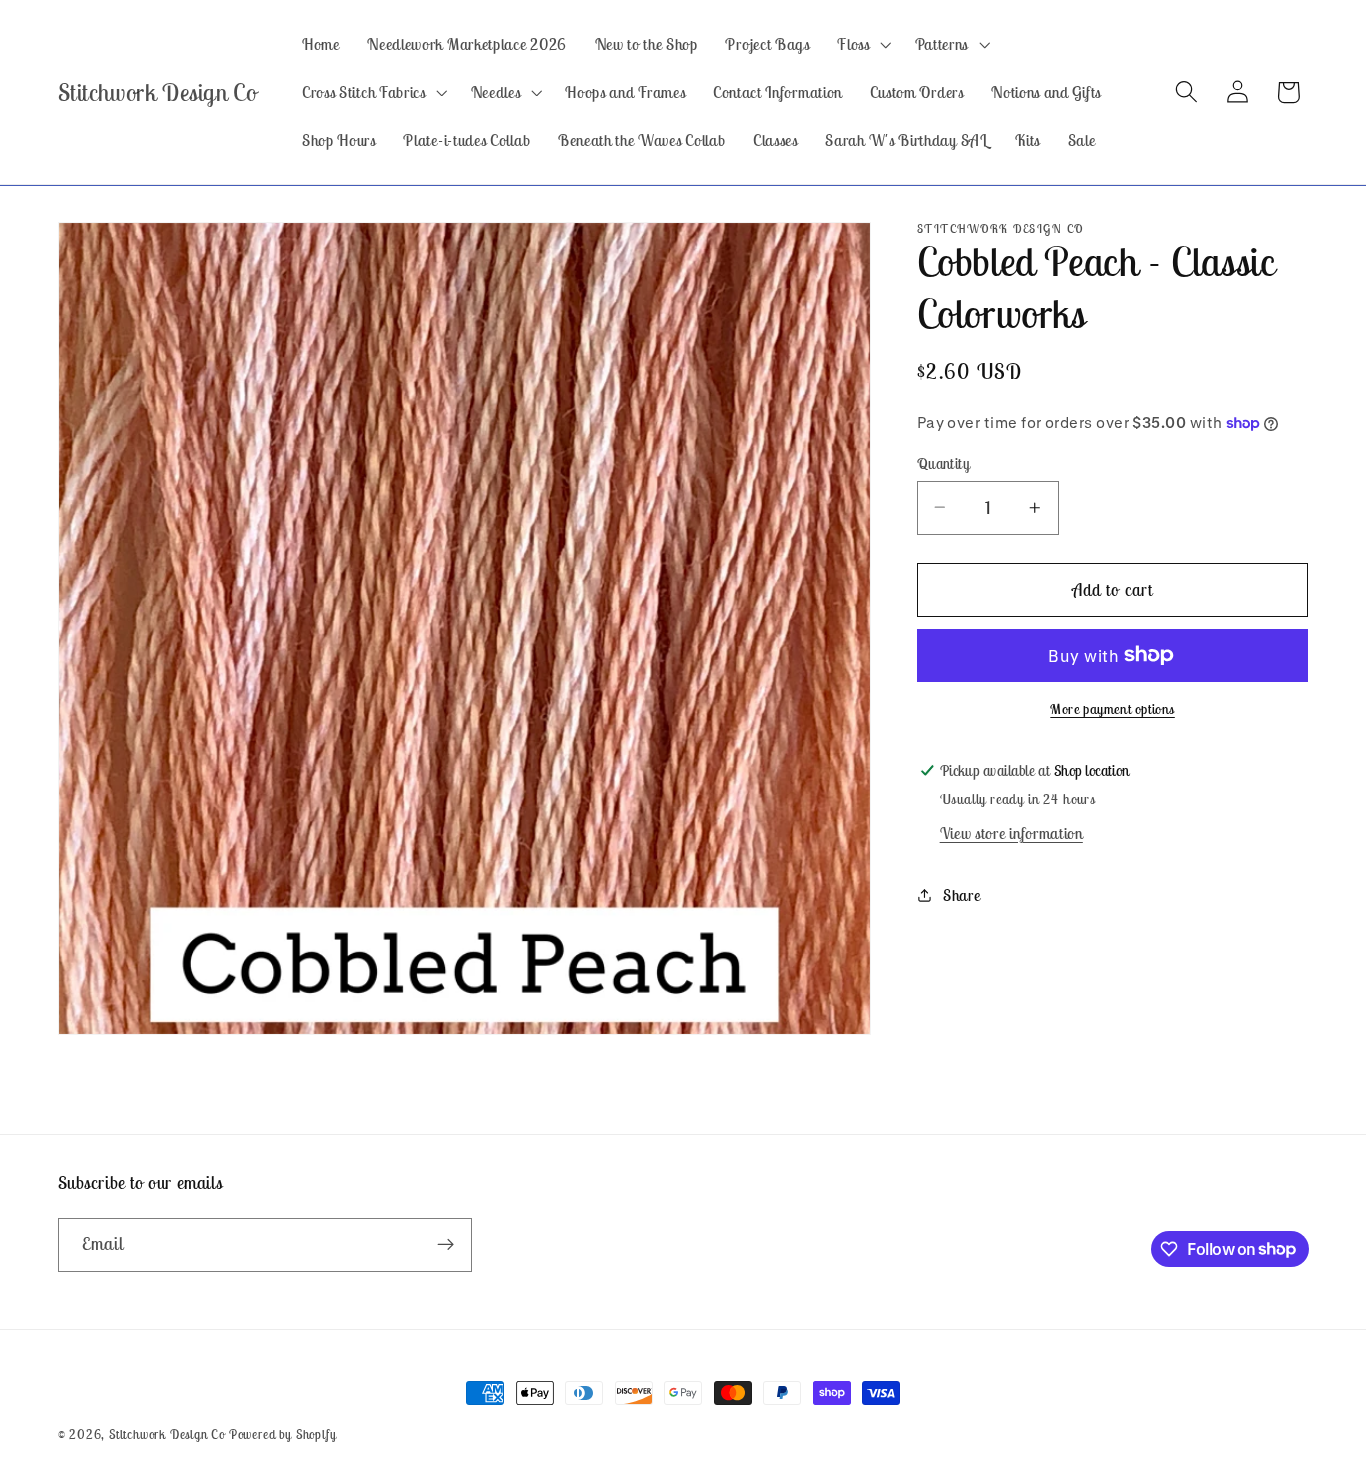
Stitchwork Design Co (167, 1434)
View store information (1011, 833)
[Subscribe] (445, 1244)
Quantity (944, 462)
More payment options (1112, 709)
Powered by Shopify (283, 1434)
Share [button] (961, 894)
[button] (862, 44)
